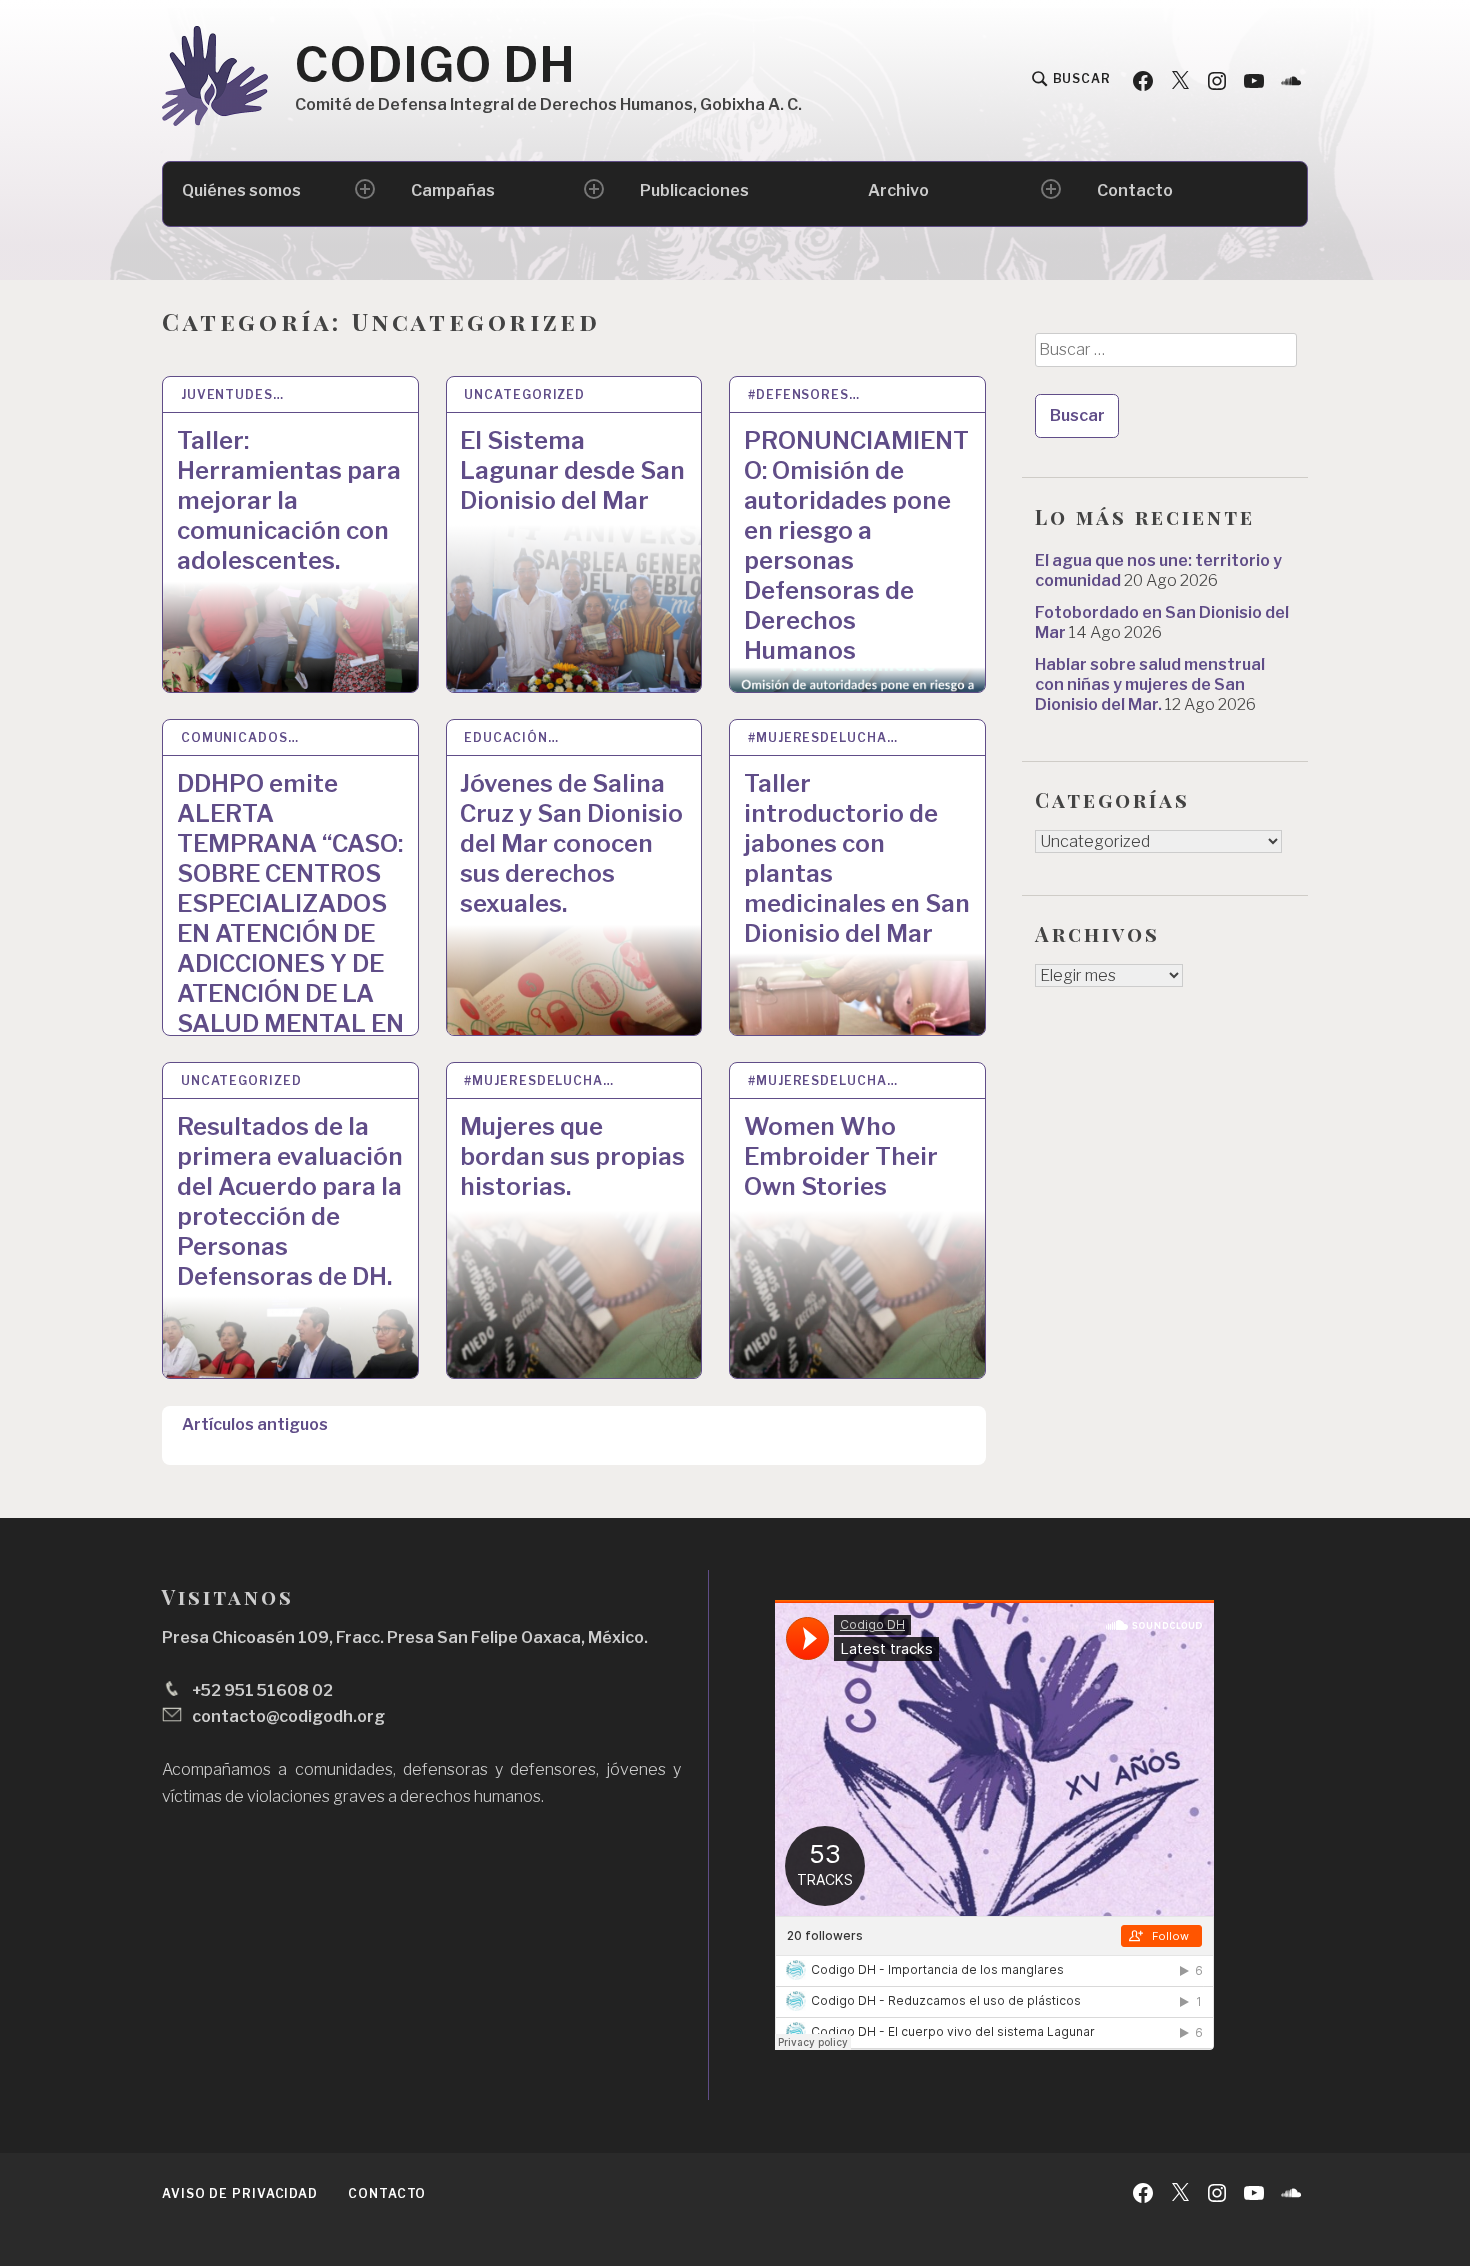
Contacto (1135, 190)
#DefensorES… (804, 394)
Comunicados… (240, 737)
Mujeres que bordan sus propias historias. (572, 1156)
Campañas (453, 190)
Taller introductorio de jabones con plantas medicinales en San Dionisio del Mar (857, 858)
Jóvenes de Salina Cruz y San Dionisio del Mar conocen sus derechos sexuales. (571, 843)
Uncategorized (524, 394)
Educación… (511, 737)
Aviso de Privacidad (240, 2193)
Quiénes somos (241, 190)
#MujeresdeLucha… (822, 737)
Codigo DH (435, 65)
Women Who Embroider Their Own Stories (841, 1156)
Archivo (898, 190)
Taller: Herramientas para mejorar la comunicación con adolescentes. (289, 500)
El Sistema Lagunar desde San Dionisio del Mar (572, 470)
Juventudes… (232, 394)
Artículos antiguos (255, 1424)
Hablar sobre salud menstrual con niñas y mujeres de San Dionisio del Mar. (1150, 684)
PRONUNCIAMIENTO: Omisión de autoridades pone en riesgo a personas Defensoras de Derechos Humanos (856, 545)
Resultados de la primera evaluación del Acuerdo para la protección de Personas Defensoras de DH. (290, 1201)
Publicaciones (694, 190)
